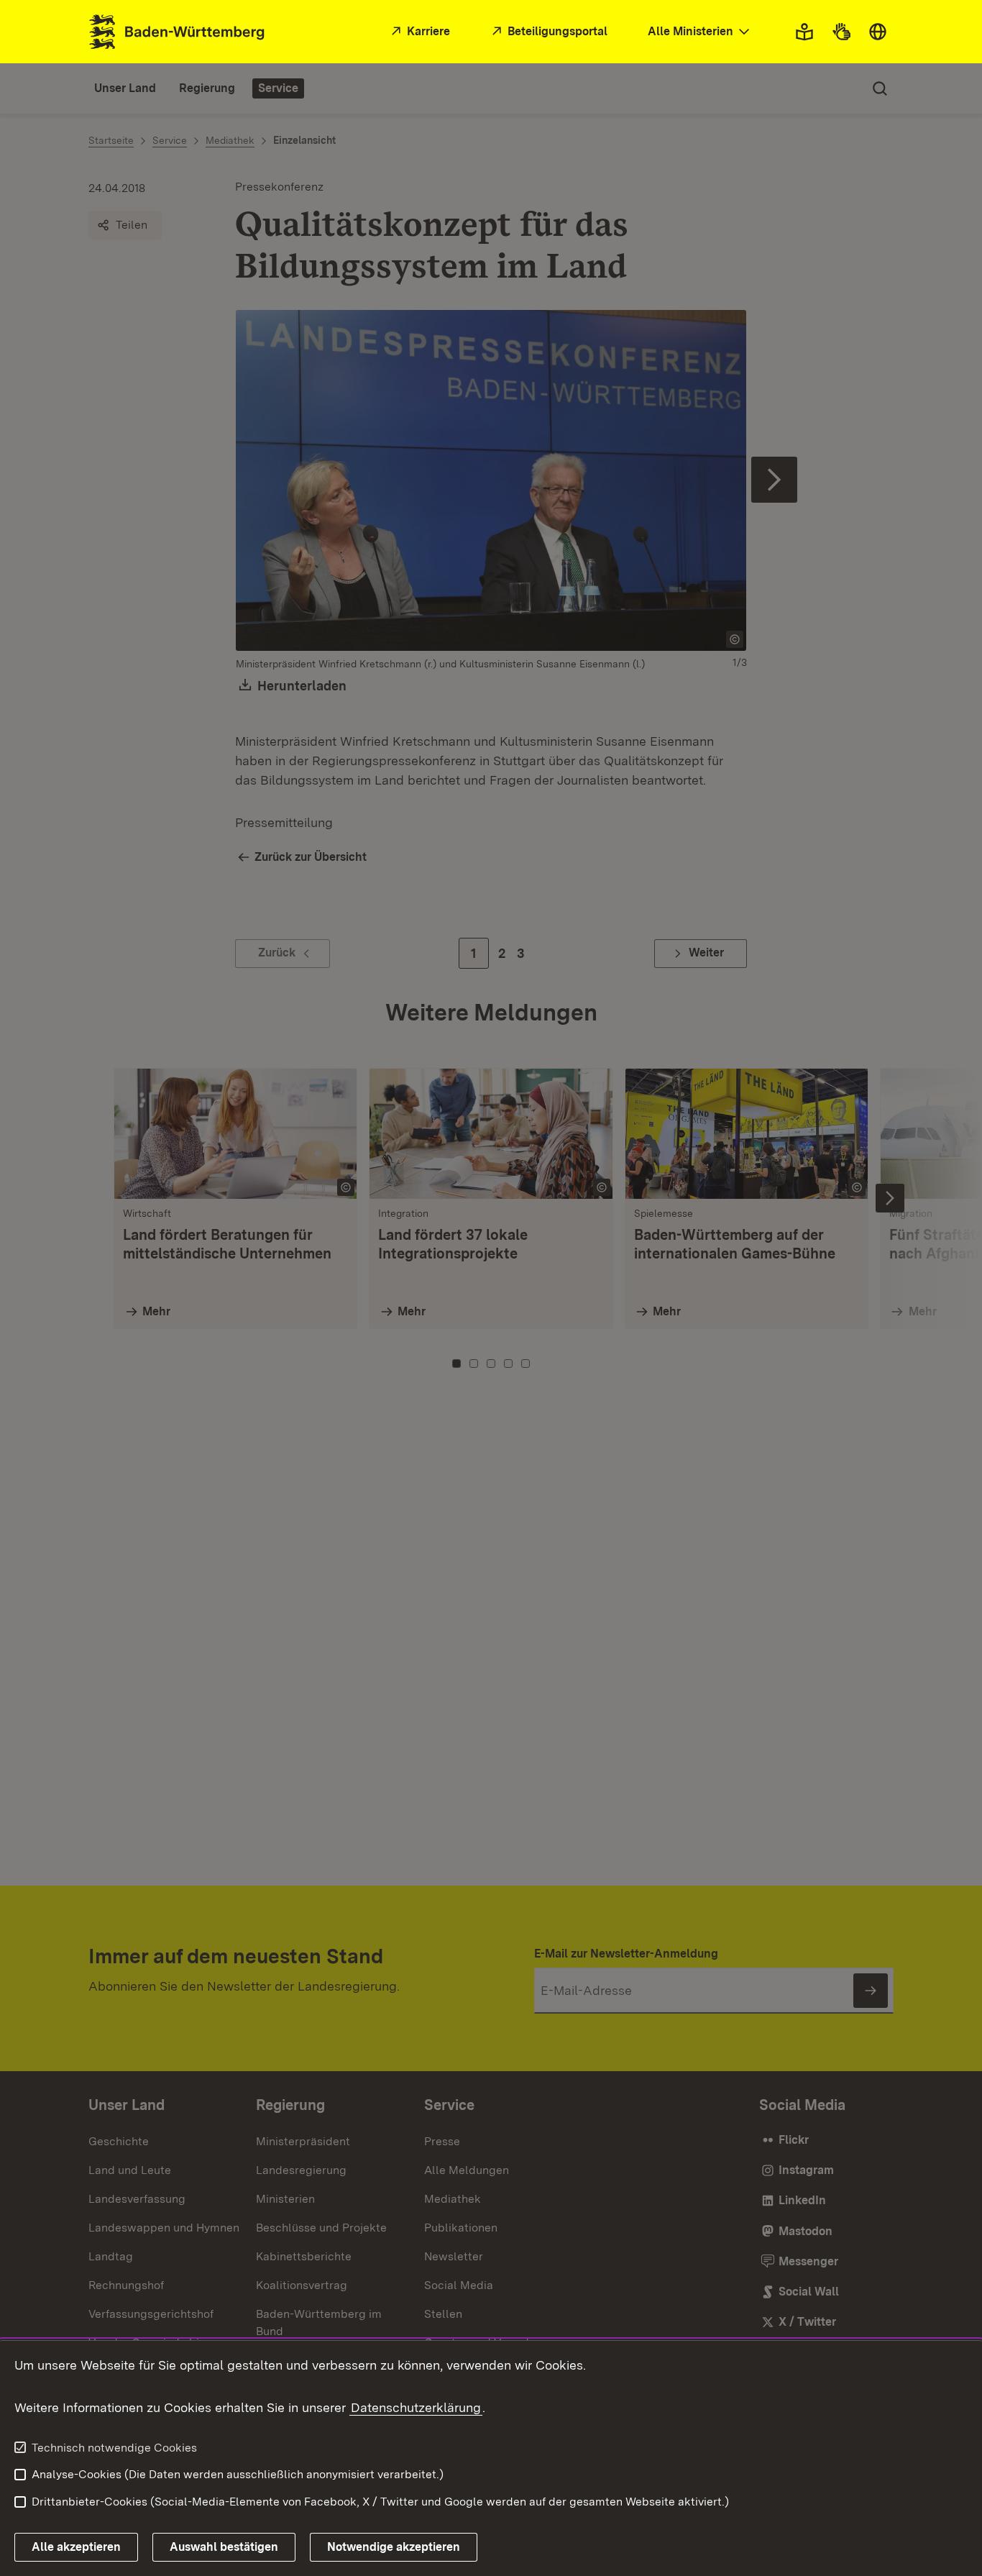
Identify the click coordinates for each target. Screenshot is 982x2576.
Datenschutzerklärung (416, 2407)
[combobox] (700, 32)
